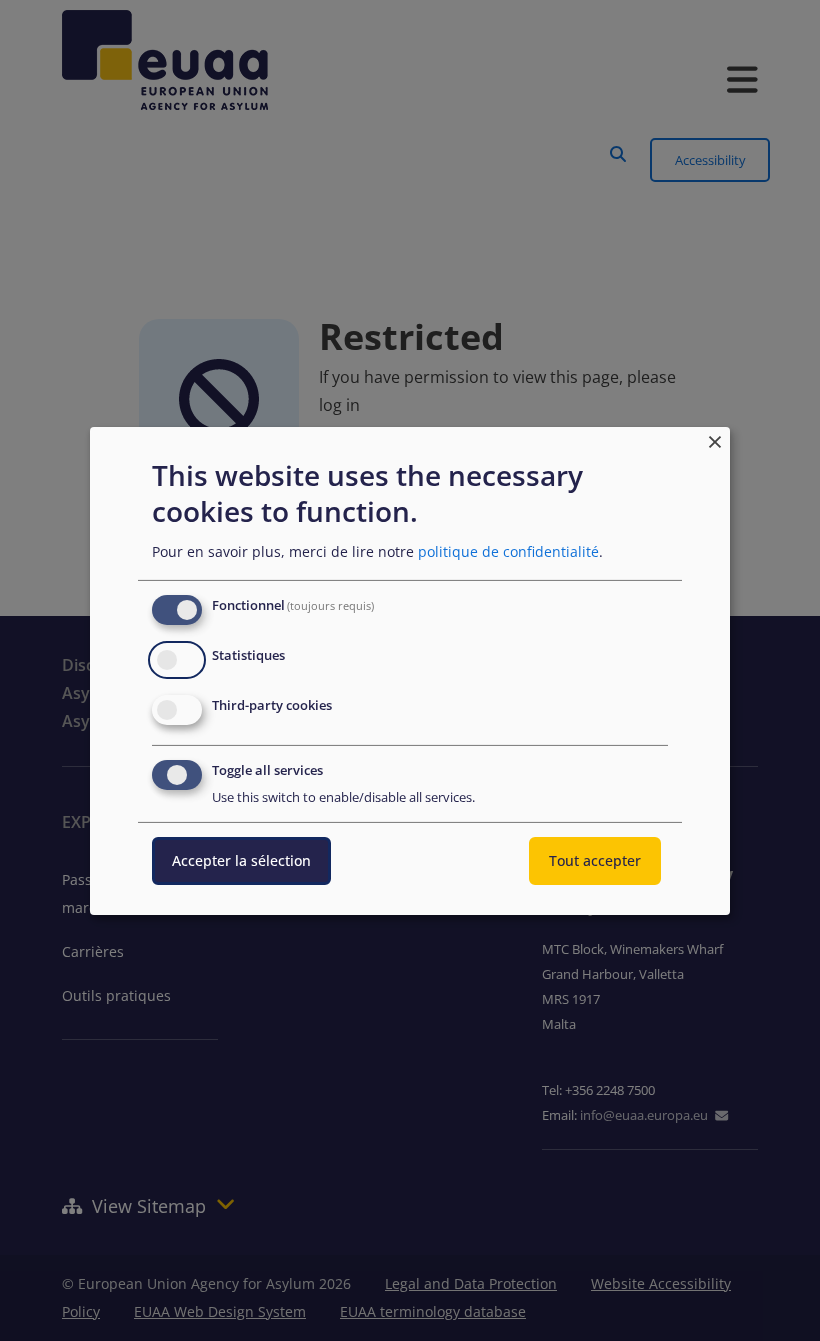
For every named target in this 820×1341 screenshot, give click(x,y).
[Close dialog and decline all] (715, 438)
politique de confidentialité (508, 551)
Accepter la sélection (241, 860)
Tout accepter (595, 860)
